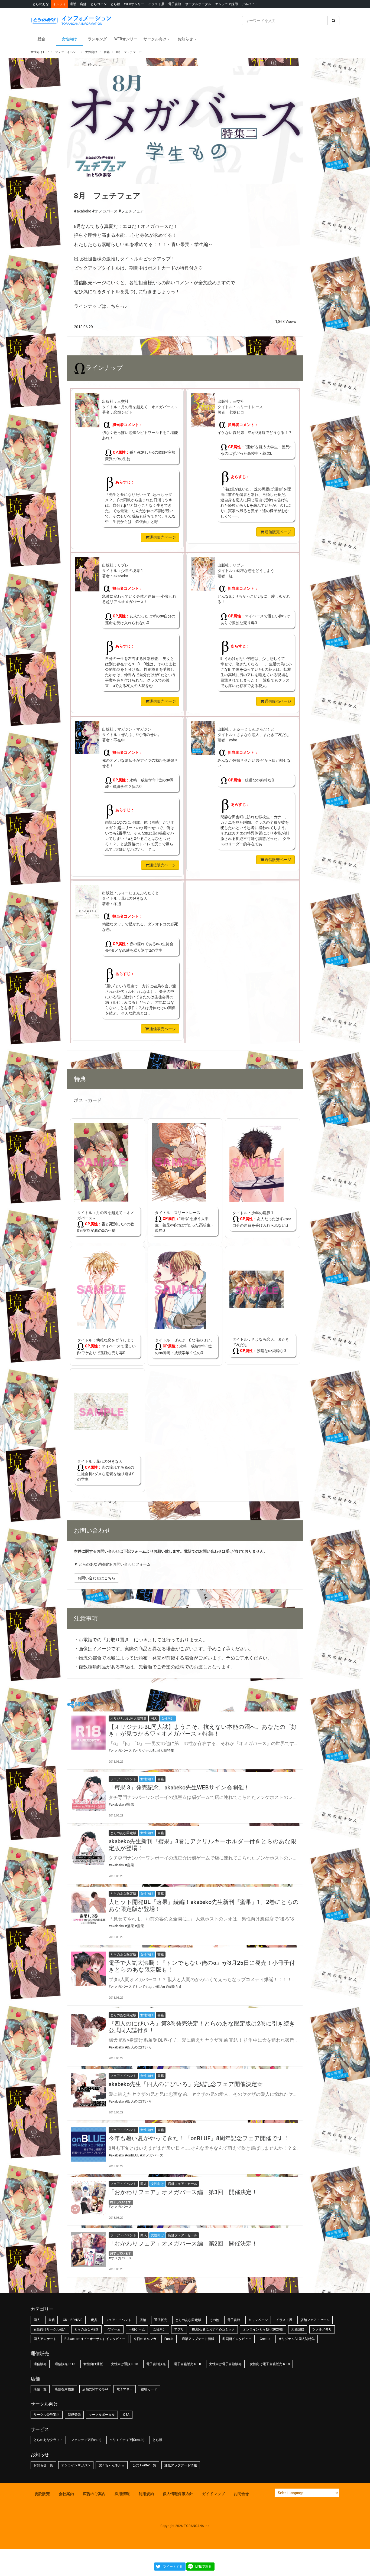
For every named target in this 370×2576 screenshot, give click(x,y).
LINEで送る (203, 2567)
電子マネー (125, 2389)
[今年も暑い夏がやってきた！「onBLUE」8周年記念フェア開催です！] (89, 2144)
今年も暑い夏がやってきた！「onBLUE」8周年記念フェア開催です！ (199, 2138)
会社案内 (66, 2494)
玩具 (94, 2320)
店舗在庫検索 (64, 2389)
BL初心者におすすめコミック (213, 2329)
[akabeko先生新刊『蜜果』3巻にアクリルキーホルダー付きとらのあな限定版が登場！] (89, 1847)
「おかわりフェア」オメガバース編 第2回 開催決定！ (183, 2244)
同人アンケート (45, 2339)
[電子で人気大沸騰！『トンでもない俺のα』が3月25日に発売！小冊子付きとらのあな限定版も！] (89, 1969)
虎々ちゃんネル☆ (112, 2465)
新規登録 (74, 2415)
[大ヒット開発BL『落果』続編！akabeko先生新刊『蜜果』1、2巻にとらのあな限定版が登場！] (89, 1908)
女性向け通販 (93, 2364)
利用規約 (146, 2494)
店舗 (83, 4)
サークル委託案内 (47, 2415)
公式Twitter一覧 (145, 2465)
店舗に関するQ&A (95, 2389)
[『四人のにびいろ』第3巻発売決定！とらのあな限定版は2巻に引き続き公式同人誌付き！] (89, 2030)
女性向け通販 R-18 (125, 2364)
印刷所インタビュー (237, 2339)
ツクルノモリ (322, 2329)
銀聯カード (149, 2389)
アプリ (179, 2329)
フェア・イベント (118, 2320)
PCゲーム (114, 2329)
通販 (73, 4)
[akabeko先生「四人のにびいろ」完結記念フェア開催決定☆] (89, 2090)
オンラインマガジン (76, 2465)
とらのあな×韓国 (86, 2329)
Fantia (169, 2339)
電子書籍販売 (156, 2364)
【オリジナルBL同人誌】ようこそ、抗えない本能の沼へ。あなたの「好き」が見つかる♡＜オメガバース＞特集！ (203, 1730)
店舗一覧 (40, 2389)
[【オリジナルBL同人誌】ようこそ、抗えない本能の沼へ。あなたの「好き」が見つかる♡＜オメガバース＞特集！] (89, 1733)
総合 (41, 39)
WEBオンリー (134, 4)
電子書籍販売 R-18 (187, 2364)
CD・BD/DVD (73, 2320)
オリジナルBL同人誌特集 (297, 2339)
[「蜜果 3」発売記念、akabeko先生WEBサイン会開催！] (89, 1793)
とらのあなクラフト (48, 2440)
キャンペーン (258, 2320)
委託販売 (42, 2494)
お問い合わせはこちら (96, 1578)
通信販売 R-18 (65, 2364)
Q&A (126, 2415)
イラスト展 (156, 4)
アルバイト (250, 4)
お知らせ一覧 (43, 2465)
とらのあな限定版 (188, 2320)
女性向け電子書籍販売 (225, 2364)
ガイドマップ (213, 2494)
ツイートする (173, 2567)
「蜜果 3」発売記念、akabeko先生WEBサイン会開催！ (179, 1788)
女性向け (69, 39)
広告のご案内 (94, 2494)
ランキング (97, 39)
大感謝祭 (298, 2329)
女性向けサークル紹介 (50, 2329)
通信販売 (161, 2320)
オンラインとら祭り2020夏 (263, 2329)
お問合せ (241, 2494)
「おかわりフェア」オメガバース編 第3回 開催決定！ (183, 2192)
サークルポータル (198, 4)
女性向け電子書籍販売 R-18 (270, 2364)
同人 (37, 2320)
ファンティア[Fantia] (86, 2440)
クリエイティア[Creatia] (127, 2440)
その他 (214, 2320)
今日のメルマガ (145, 2339)
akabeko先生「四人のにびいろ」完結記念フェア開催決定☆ (186, 2084)
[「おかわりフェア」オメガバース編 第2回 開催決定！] (89, 2250)
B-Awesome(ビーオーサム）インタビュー (95, 2339)
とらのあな (41, 4)
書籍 (51, 2320)
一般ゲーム (137, 2329)
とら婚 (115, 4)
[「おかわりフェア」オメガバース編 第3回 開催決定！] (89, 2198)
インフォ (59, 4)
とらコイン (99, 4)
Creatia (265, 2339)
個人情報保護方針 (178, 2494)
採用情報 (122, 2494)
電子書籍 (175, 4)
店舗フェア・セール (315, 2320)
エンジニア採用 (226, 4)
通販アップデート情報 (198, 2339)
